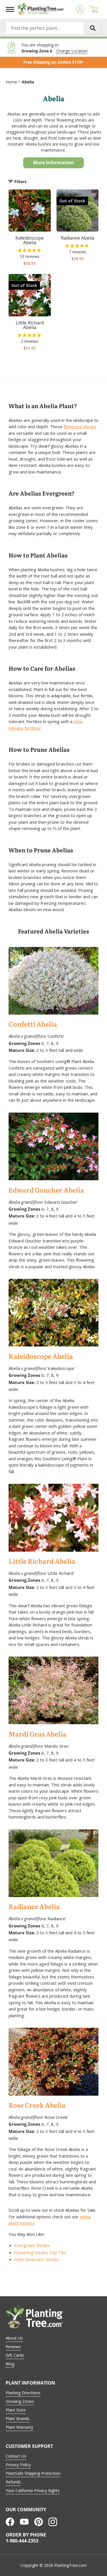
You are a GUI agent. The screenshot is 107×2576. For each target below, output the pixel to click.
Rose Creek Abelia (37, 2106)
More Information (53, 163)
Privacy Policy (18, 2465)
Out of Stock (72, 201)
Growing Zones (20, 2401)
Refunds (13, 2482)
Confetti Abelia (33, 1024)
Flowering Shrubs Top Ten (40, 2252)
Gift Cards (15, 2355)
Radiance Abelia (34, 1907)
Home (11, 82)
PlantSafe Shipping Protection (33, 2473)
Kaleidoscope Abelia (41, 1357)
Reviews (13, 2347)
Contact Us (16, 2456)
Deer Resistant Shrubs (37, 2259)
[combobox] (53, 28)
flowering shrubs (80, 426)
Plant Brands (18, 2419)
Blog (10, 2364)
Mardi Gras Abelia (38, 1734)
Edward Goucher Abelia (46, 1190)
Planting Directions (23, 2393)
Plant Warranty (19, 2427)
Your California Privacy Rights (33, 2490)
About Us (14, 2338)
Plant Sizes (16, 2410)
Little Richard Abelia (42, 1562)
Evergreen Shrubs (32, 2245)
